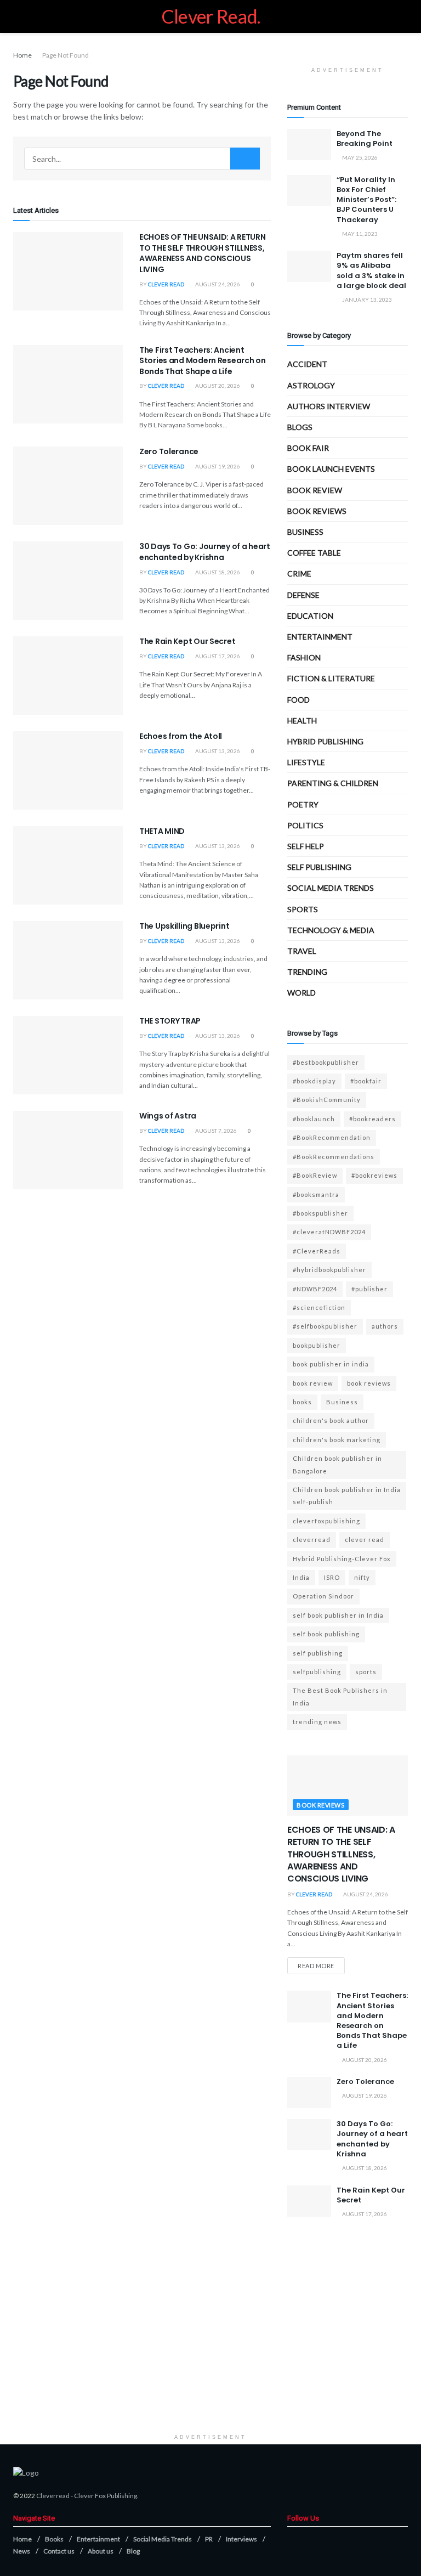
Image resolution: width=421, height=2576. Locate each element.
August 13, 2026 (217, 751)
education (310, 616)
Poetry (303, 804)
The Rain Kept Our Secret (187, 641)
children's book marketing (337, 1440)
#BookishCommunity (327, 1100)
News (22, 2551)
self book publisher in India (338, 1615)
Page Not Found (66, 55)
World (301, 993)
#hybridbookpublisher (329, 1270)
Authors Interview (329, 406)
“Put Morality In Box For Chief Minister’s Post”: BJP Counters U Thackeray (366, 200)
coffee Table (314, 553)
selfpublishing (317, 1672)
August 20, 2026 (217, 386)
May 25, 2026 (359, 157)
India (301, 1577)
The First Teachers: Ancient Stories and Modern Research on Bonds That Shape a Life (203, 361)
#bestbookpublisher (326, 1062)
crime (299, 574)
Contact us (59, 2551)
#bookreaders (372, 1119)
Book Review (315, 490)
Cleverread (53, 2496)
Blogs (300, 427)
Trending (307, 972)
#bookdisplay (314, 1081)
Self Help (306, 846)
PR (209, 2539)
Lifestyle (306, 762)
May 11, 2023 (359, 234)
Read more (316, 1966)
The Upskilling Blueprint (184, 926)
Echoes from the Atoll (181, 736)
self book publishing (326, 1634)
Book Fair (308, 448)
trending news (317, 1722)
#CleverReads (317, 1251)
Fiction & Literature (331, 678)
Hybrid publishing (325, 741)
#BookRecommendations (334, 1157)
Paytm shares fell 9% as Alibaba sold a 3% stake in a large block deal (371, 270)
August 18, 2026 (217, 572)
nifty (362, 1577)
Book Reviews (317, 511)
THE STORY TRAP (170, 1021)
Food (298, 700)
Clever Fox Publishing (106, 2496)
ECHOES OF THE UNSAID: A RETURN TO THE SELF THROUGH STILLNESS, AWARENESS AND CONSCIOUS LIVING (203, 253)
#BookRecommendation (332, 1137)
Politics (305, 825)
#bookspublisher (320, 1213)
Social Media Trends (163, 2539)
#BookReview (315, 1175)
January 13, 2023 (366, 300)
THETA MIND (162, 831)
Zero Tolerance (169, 451)
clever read (365, 1540)
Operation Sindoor (323, 1596)
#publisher (369, 1289)
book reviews (369, 1383)
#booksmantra (316, 1194)
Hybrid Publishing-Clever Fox (342, 1559)
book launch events (331, 469)
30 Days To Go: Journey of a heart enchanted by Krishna (205, 552)
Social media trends (331, 888)
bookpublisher (317, 1345)
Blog (133, 2551)
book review (313, 1383)
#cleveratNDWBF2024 (329, 1232)
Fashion (304, 657)
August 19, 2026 (217, 466)
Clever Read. (211, 16)
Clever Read (166, 284)
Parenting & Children (333, 783)
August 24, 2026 (217, 284)
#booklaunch (314, 1119)
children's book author (331, 1420)
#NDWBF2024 (315, 1289)
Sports (303, 909)
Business (305, 532)
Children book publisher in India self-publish (347, 1496)
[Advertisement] (210, 2352)
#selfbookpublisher (325, 1326)
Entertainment (320, 637)
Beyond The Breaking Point (365, 139)
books (302, 1402)
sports (366, 1672)
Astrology (311, 385)
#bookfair (366, 1081)
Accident (307, 364)
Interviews (241, 2539)
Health (302, 721)
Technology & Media (331, 930)
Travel (302, 951)
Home (22, 55)
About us (101, 2551)
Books (54, 2539)
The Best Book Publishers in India (340, 1696)
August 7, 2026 (215, 1131)
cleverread (312, 1540)
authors (385, 1326)
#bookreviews (374, 1175)
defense (303, 595)
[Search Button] (245, 159)
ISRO (332, 1577)
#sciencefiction (319, 1307)
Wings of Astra (168, 1116)
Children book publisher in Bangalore (337, 1464)
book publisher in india (331, 1364)
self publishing (319, 867)
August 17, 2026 (217, 656)
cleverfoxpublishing (326, 1521)
